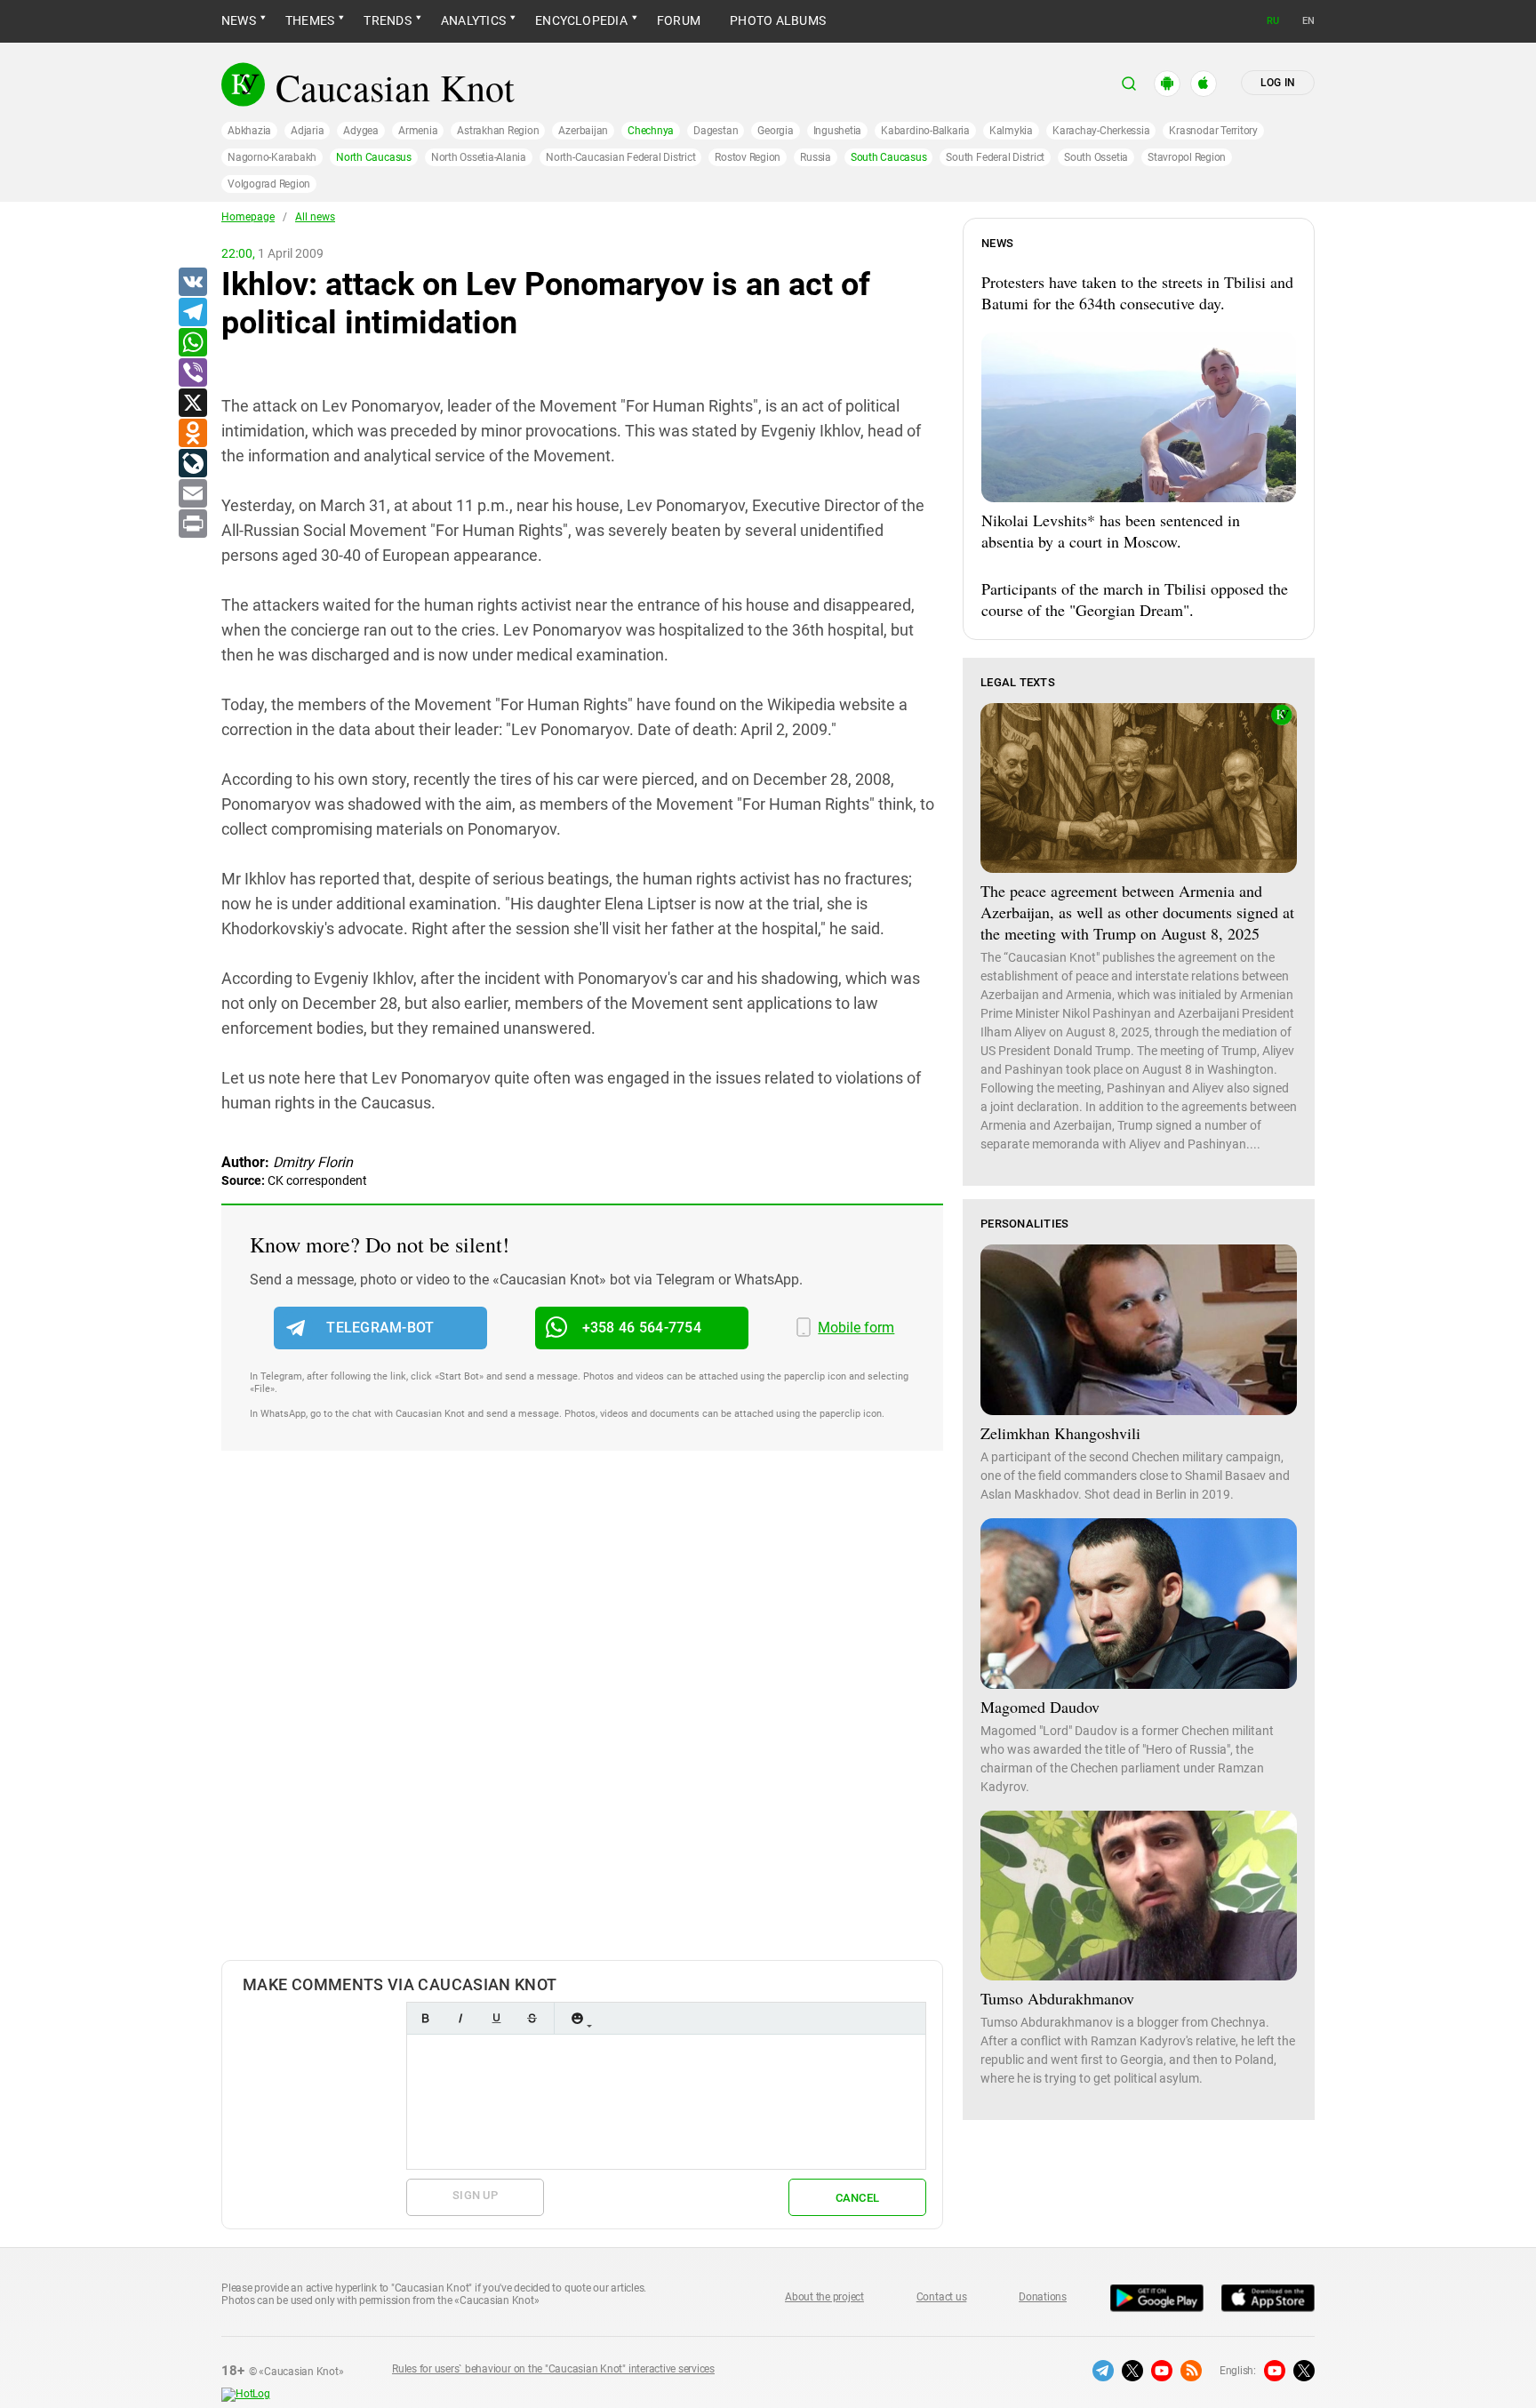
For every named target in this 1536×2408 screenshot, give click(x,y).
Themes (310, 20)
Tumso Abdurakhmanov (1057, 1998)
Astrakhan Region (498, 131)
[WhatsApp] (192, 343)
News (239, 20)
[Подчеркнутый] (496, 2018)
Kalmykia (1011, 131)
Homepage (248, 217)
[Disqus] (582, 1724)
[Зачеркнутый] (532, 2018)
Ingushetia (838, 131)
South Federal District (995, 157)
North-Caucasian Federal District (620, 157)
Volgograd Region (269, 184)
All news (315, 217)
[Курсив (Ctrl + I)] (460, 2018)
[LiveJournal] (192, 464)
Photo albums (778, 20)
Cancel (858, 2198)
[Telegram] (192, 313)
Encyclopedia (581, 20)
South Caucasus (889, 157)
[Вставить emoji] (577, 2018)
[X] (192, 404)
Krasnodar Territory (1213, 131)
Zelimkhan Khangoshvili (1060, 1433)
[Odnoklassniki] (192, 434)
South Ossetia (1096, 157)
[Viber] (192, 373)
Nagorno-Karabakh (272, 157)
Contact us (942, 2297)
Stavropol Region (1187, 157)
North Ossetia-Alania (479, 157)
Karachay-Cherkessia (1101, 131)
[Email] (192, 494)
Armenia (418, 131)
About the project (824, 2297)
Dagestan (716, 131)
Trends (387, 20)
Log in (1278, 83)
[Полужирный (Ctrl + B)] (425, 2018)
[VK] (192, 283)
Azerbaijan (583, 131)
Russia (816, 157)
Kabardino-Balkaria (925, 131)
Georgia (775, 131)
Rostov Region (748, 157)
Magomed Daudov (1040, 1707)
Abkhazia (249, 131)
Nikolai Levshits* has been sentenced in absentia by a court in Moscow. (1111, 531)
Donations (1043, 2297)
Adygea (361, 131)
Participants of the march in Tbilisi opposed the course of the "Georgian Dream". (1135, 599)
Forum (679, 20)
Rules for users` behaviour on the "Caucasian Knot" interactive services (553, 2369)
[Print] (192, 524)
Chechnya (651, 131)
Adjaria (307, 131)
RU (1273, 21)
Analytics (473, 20)
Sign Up (475, 2195)
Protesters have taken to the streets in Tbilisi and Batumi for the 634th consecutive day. (1137, 292)
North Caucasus (374, 157)
